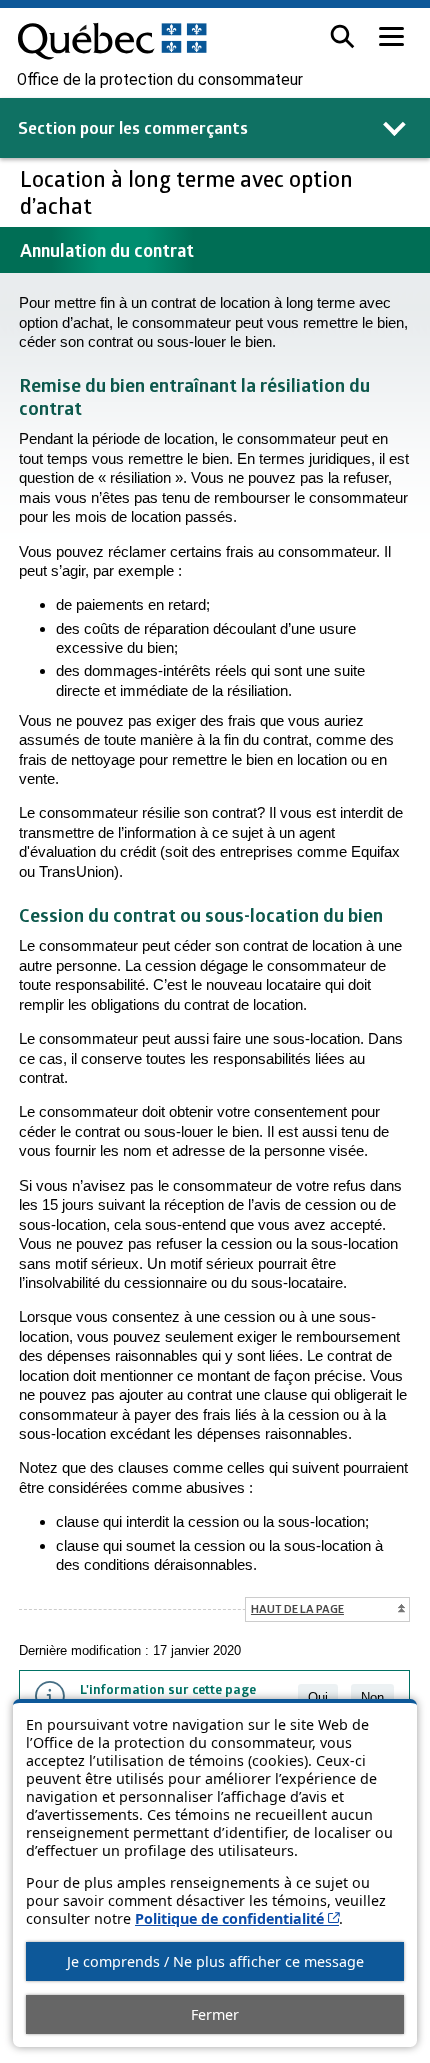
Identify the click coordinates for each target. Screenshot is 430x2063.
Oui (318, 1697)
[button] (342, 36)
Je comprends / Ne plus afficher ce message (215, 1961)
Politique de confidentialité (237, 1918)
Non (372, 1697)
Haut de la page (297, 1608)
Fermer (215, 2014)
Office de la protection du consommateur (160, 80)
